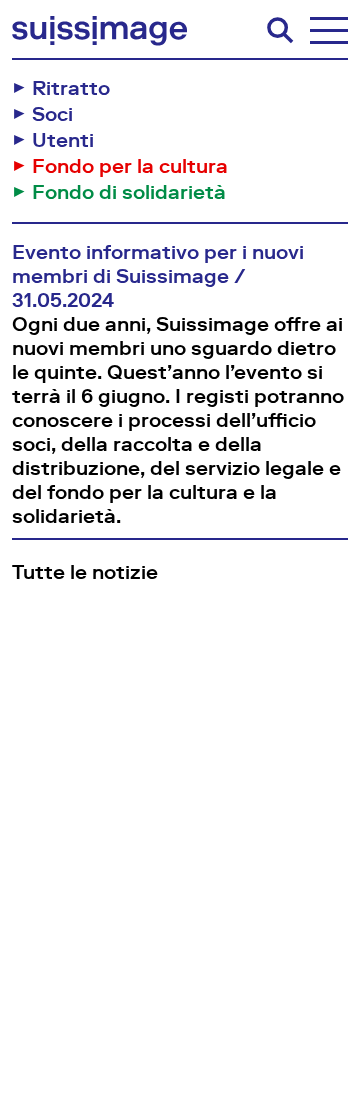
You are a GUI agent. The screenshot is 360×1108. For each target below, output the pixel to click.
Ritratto (71, 88)
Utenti (63, 140)
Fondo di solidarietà (129, 192)
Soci (52, 114)
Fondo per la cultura (130, 166)
